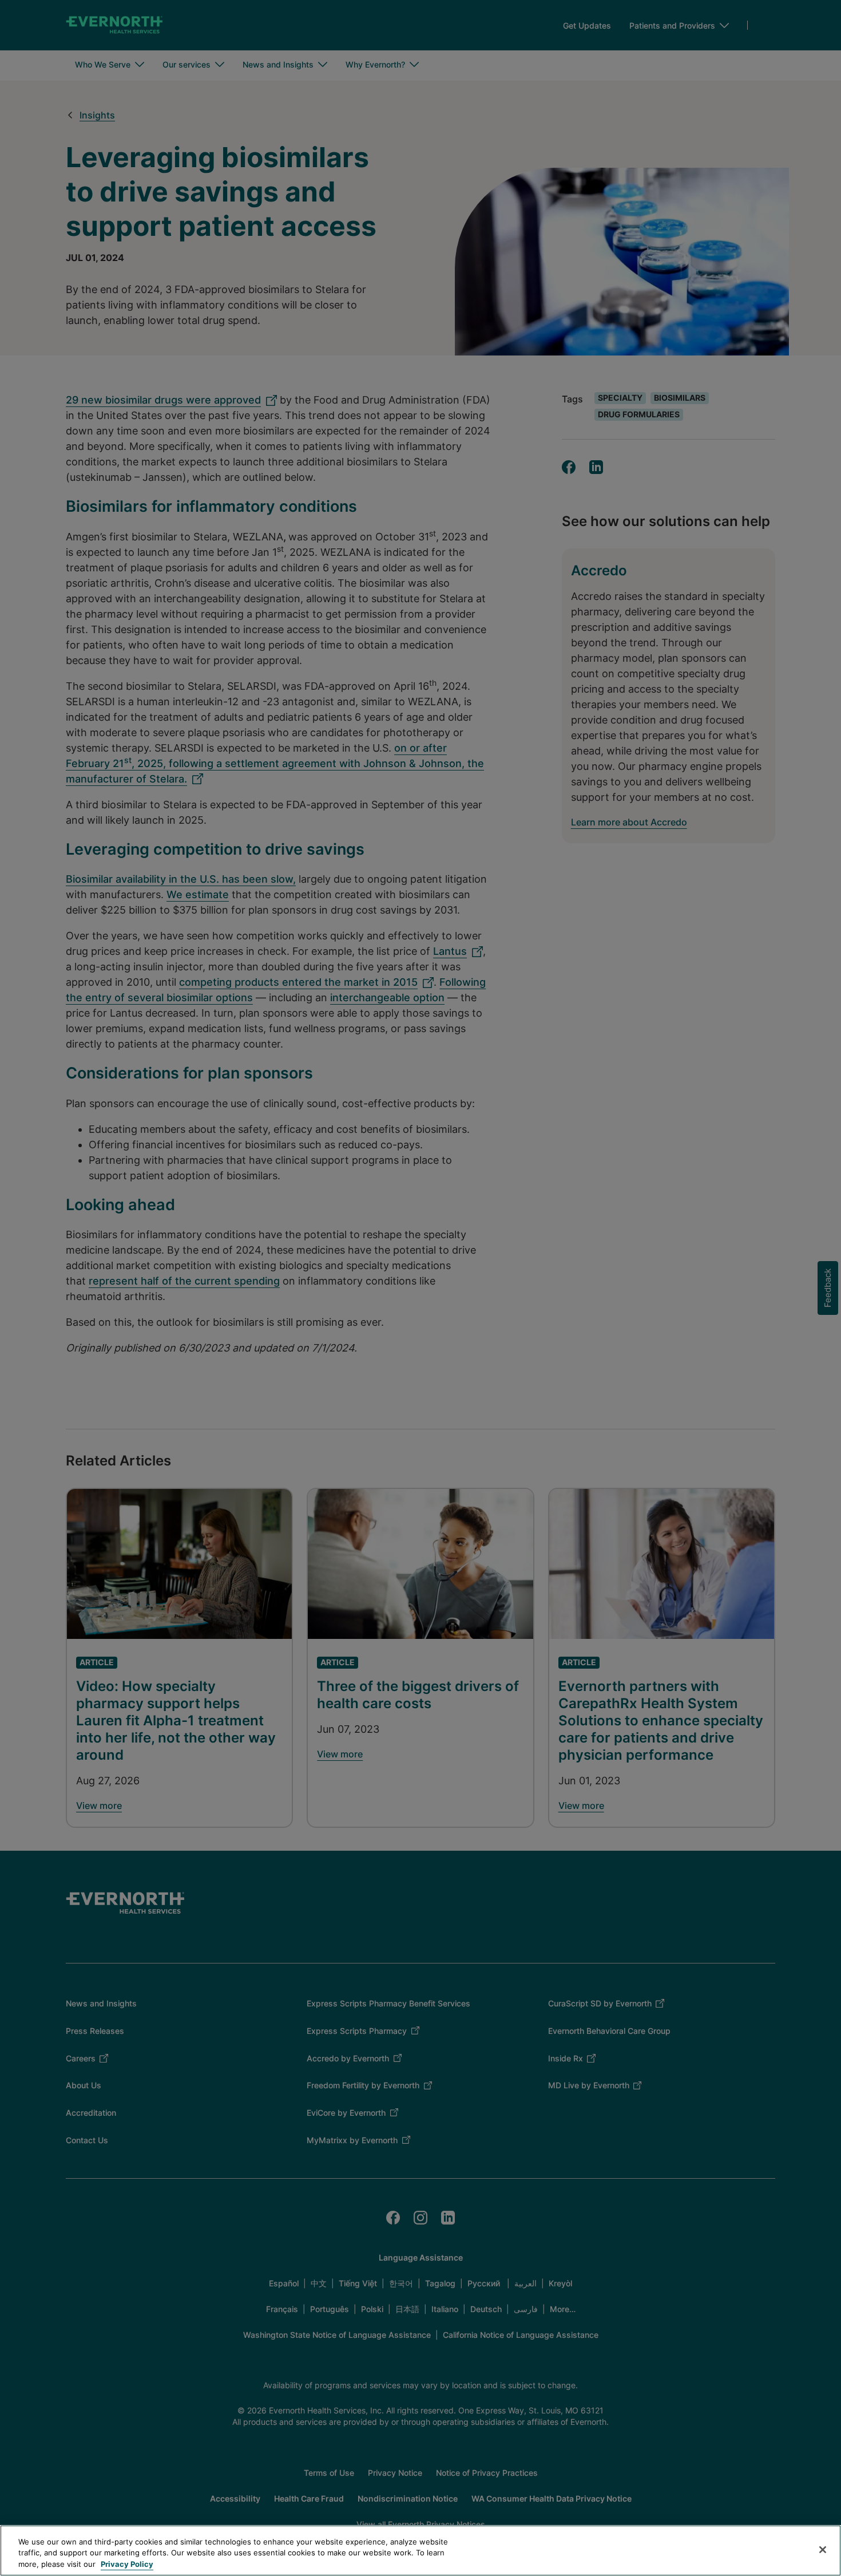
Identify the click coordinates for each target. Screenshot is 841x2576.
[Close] (823, 2550)
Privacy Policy (127, 2564)
